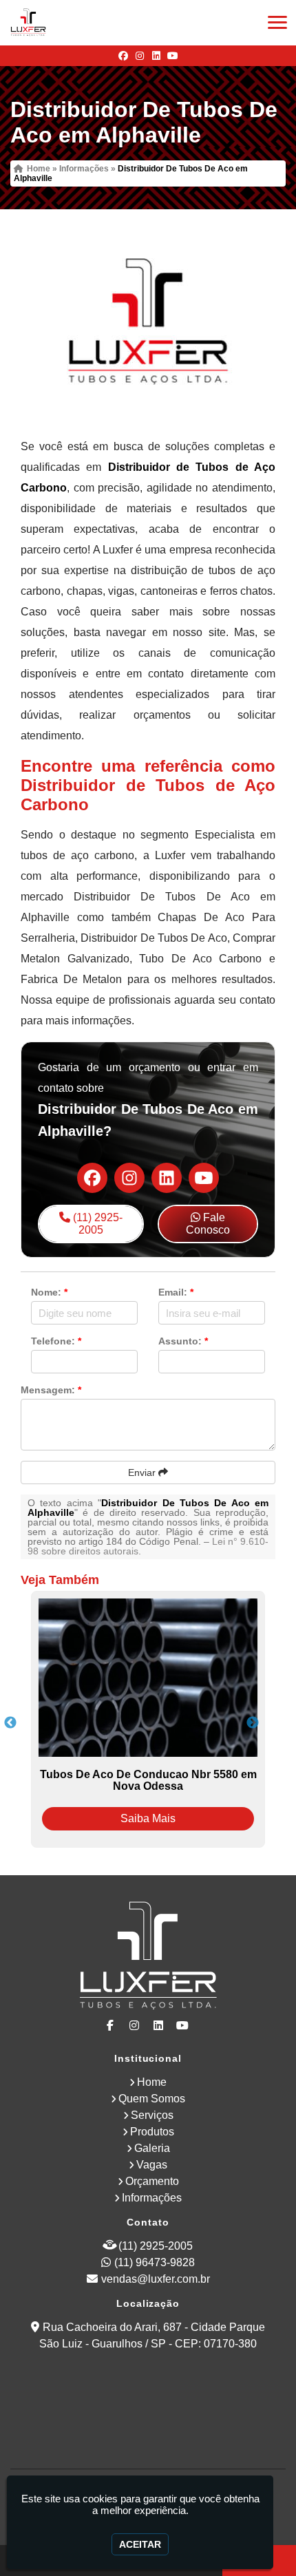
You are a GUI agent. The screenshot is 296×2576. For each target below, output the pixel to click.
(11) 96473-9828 (155, 2262)
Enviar (143, 1472)
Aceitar (140, 2544)
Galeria (152, 2148)
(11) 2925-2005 (96, 1224)
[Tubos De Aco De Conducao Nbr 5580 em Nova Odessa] (148, 1678)
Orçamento (152, 2181)
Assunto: (183, 1341)
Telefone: (56, 1341)
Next (253, 1723)
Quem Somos (152, 2099)
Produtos (152, 2132)
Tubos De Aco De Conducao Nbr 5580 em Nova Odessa (148, 1780)
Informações (152, 2198)
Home (152, 2082)
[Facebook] (123, 56)
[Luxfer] (148, 1957)
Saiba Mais (148, 1818)
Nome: (49, 1292)
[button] (277, 22)
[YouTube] (173, 56)
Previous (10, 1723)
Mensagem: (51, 1390)
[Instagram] (140, 56)
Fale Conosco (208, 1224)
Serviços (152, 2115)
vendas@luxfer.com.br (156, 2279)
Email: (176, 1292)
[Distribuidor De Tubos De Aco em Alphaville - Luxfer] (28, 23)
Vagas (152, 2165)
